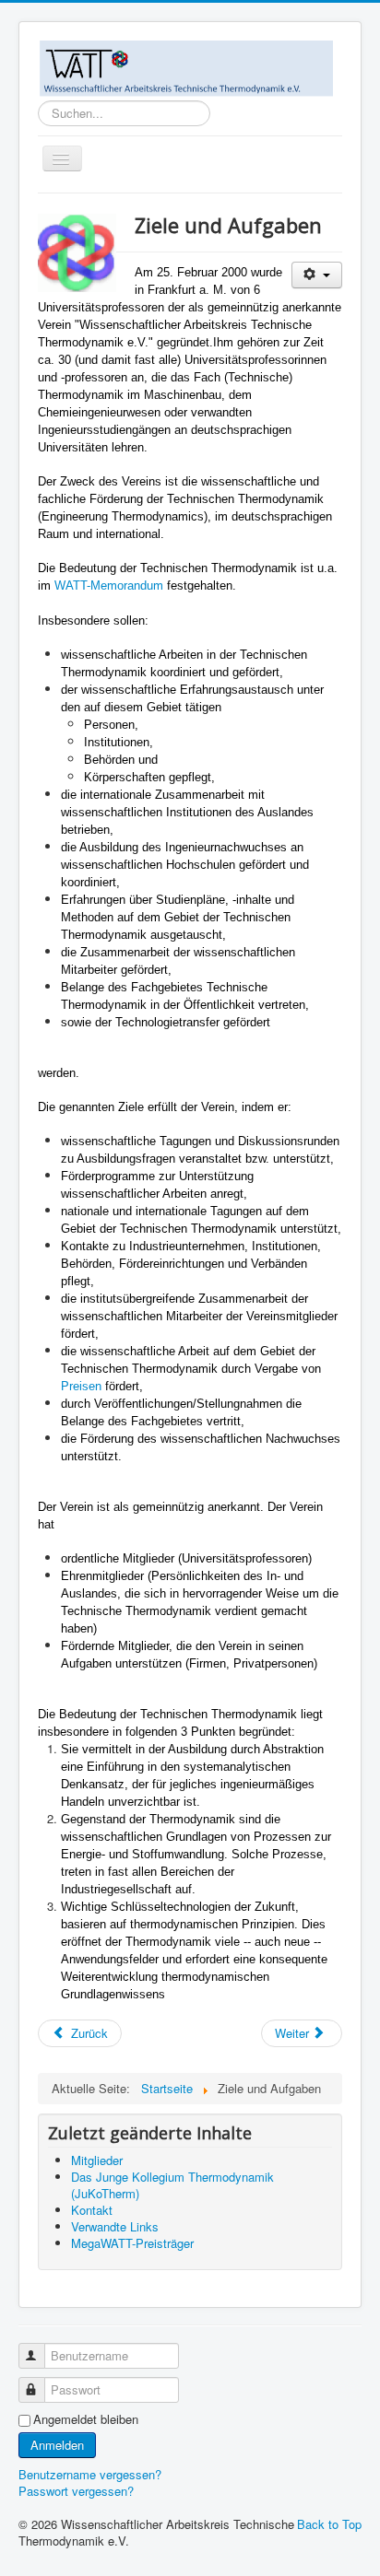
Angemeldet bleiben (86, 2419)
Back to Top (329, 2524)
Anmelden (57, 2445)
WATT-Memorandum (109, 585)
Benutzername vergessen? (90, 2474)
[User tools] (317, 275)
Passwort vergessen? (76, 2491)
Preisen (81, 1386)
